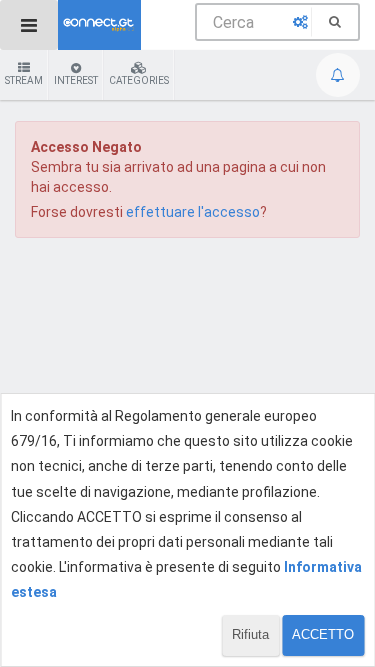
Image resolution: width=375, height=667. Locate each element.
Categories (139, 80)
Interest (76, 80)
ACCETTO (323, 634)
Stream (24, 80)
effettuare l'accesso (193, 212)
